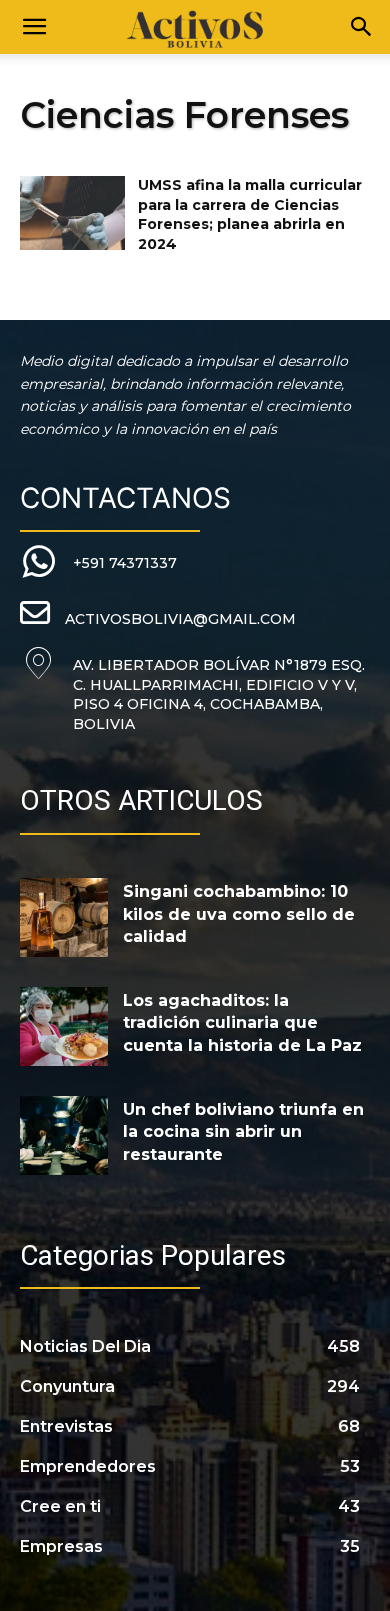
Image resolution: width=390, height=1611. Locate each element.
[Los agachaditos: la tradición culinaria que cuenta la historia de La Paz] (64, 1026)
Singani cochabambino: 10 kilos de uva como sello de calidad (239, 914)
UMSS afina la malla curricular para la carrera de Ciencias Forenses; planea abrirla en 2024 (250, 214)
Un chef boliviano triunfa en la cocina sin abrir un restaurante (243, 1132)
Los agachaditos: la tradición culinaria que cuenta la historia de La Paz (242, 1023)
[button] (34, 27)
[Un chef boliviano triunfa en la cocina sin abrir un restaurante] (64, 1135)
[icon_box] (98, 562)
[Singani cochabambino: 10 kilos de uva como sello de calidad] (64, 917)
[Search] (362, 27)
